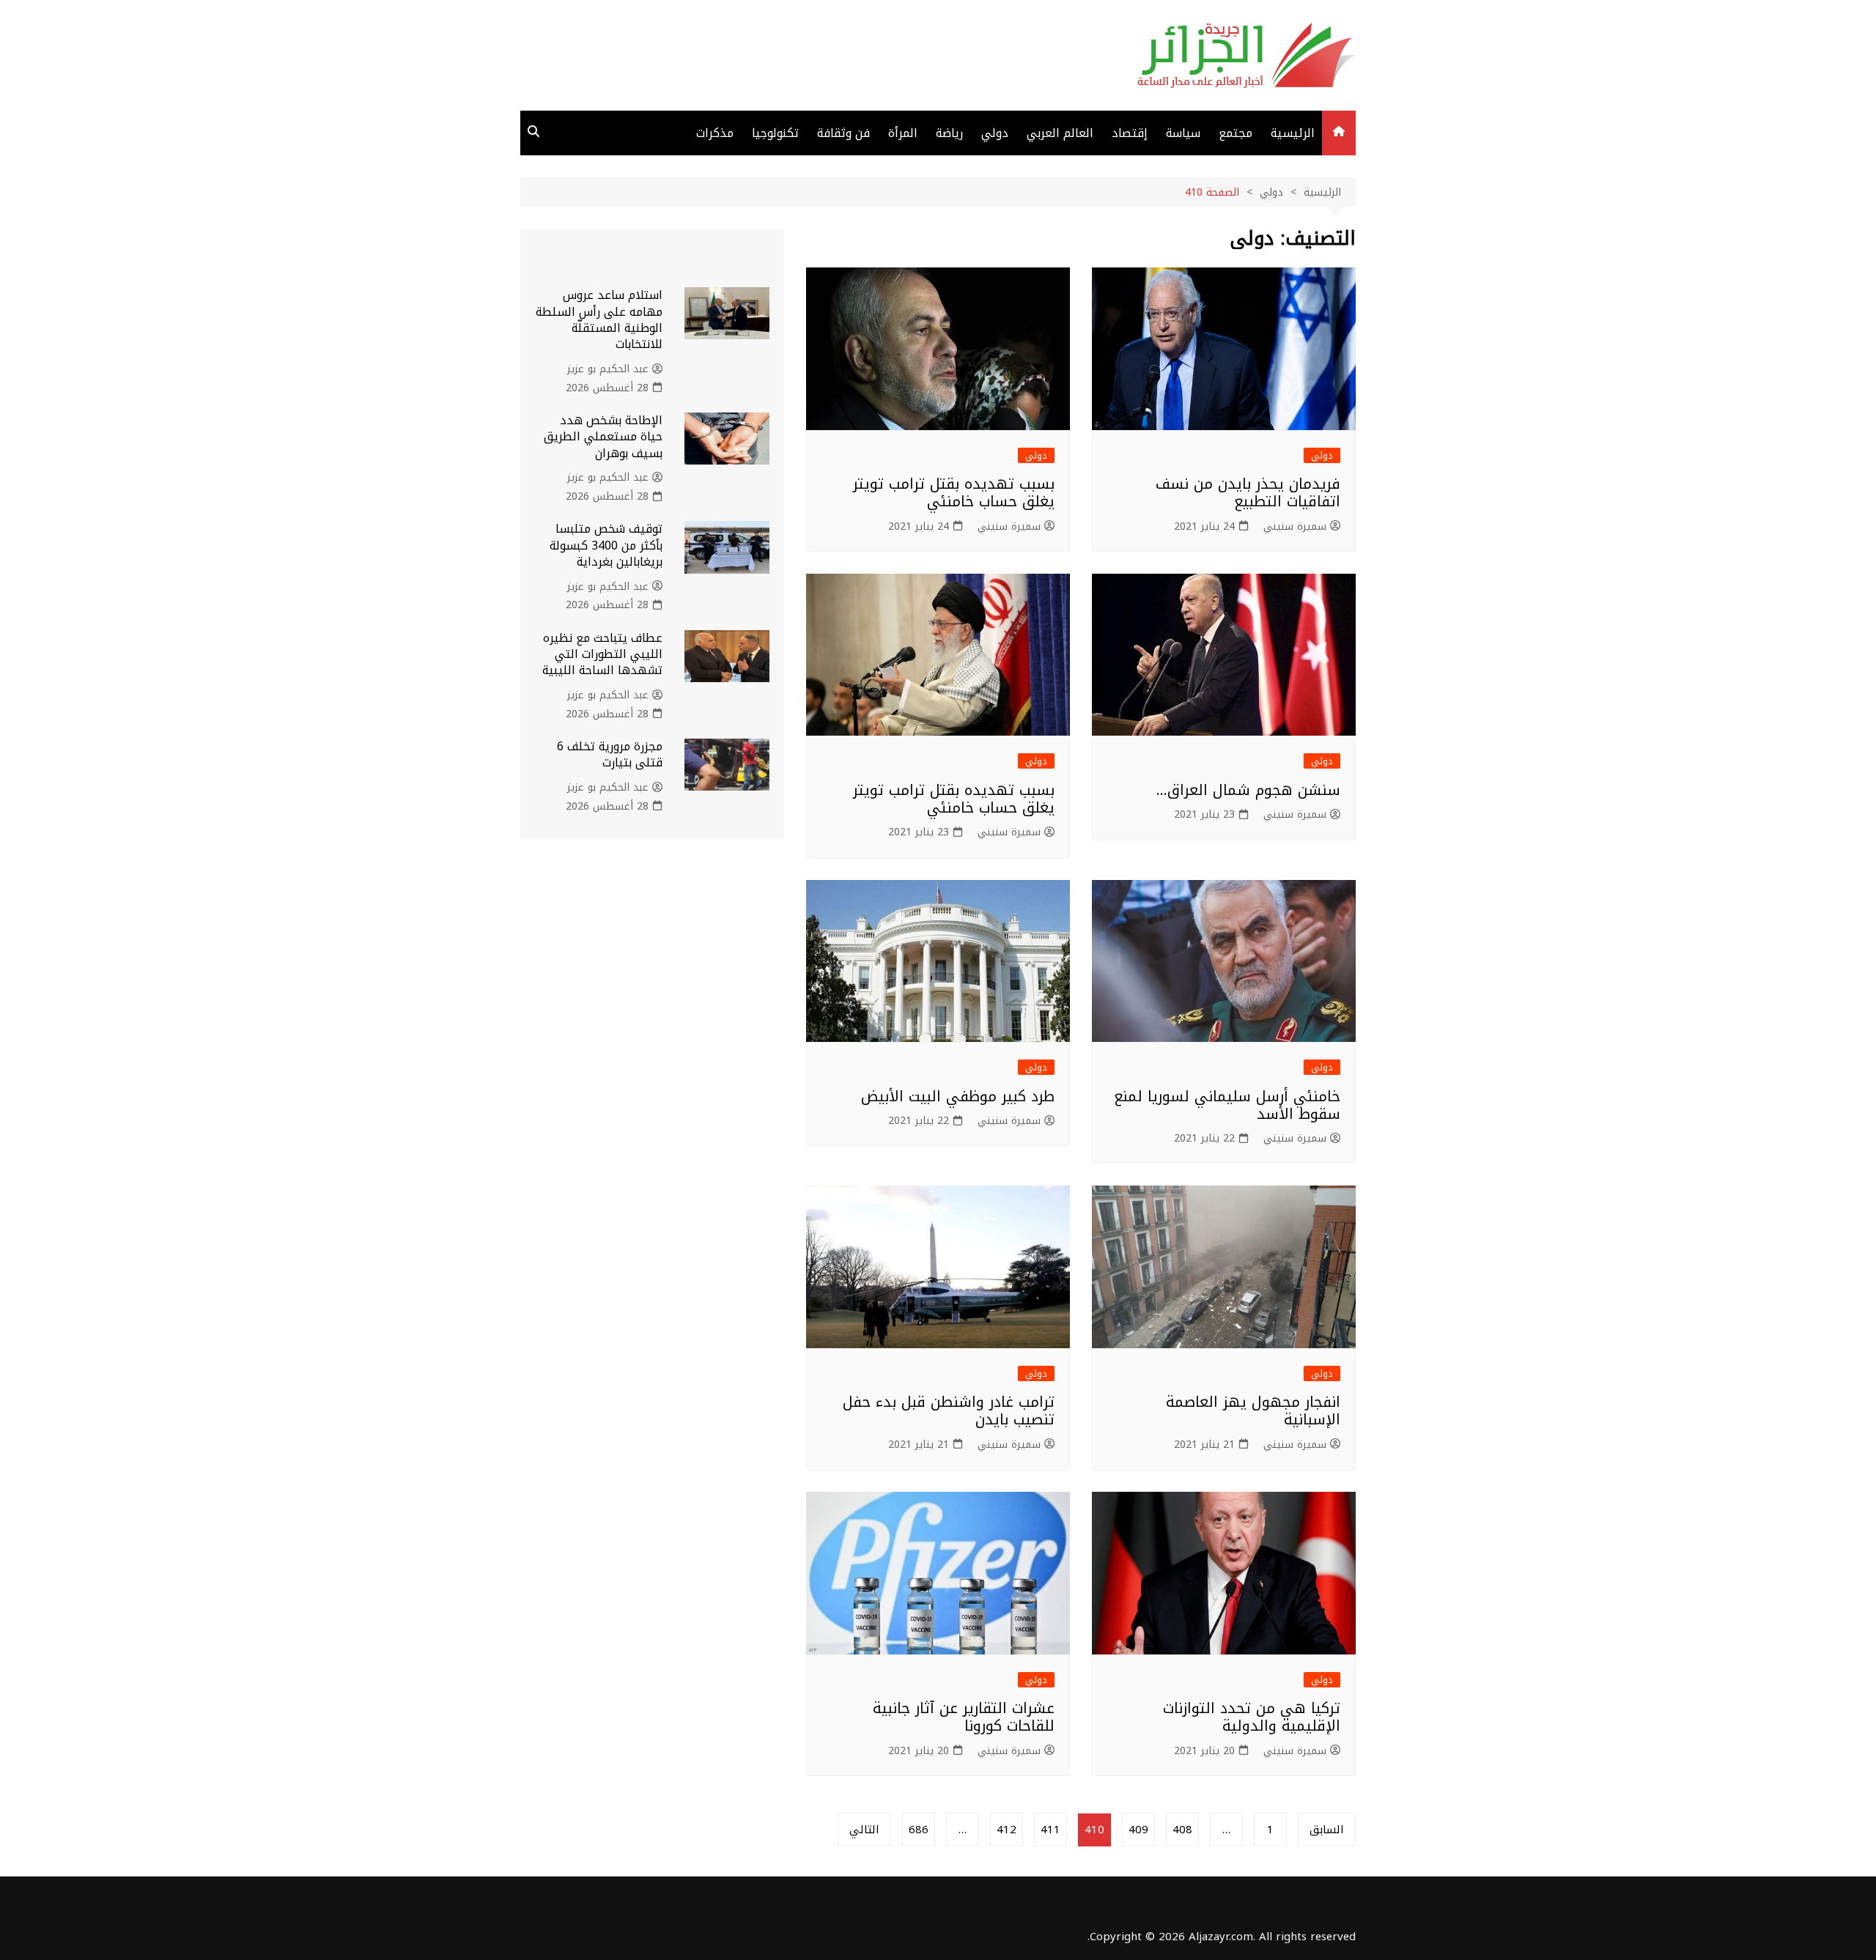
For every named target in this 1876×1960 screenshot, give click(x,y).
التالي (864, 1830)
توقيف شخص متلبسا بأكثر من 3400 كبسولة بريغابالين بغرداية (606, 545)
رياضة (949, 133)
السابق (1327, 1830)
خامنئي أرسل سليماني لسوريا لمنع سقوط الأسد (1227, 1105)
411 (1050, 1830)
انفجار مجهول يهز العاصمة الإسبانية (1253, 1410)
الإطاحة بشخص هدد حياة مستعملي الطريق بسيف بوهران (603, 437)
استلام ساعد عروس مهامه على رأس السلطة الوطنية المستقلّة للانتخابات (599, 319)
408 (1182, 1830)
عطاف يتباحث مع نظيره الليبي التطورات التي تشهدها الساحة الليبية (602, 654)
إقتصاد (1130, 133)
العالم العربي (1060, 133)
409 (1138, 1830)
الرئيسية (1293, 133)
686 (919, 1830)
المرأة (903, 133)
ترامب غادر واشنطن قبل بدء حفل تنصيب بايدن (949, 1410)
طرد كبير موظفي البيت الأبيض (958, 1096)
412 (1007, 1830)
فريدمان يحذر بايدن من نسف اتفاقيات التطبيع (1248, 492)
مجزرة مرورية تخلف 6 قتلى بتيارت (610, 754)
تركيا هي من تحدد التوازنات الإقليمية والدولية (1252, 1717)
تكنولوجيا (775, 133)
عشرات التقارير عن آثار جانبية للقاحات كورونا (964, 1717)
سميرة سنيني (1295, 527)
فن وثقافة (843, 133)
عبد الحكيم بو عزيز (608, 369)
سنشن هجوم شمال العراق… (1248, 790)
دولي (995, 133)
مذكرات (715, 133)
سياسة (1183, 133)
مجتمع (1236, 133)
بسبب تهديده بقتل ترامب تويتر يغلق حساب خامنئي (954, 492)
